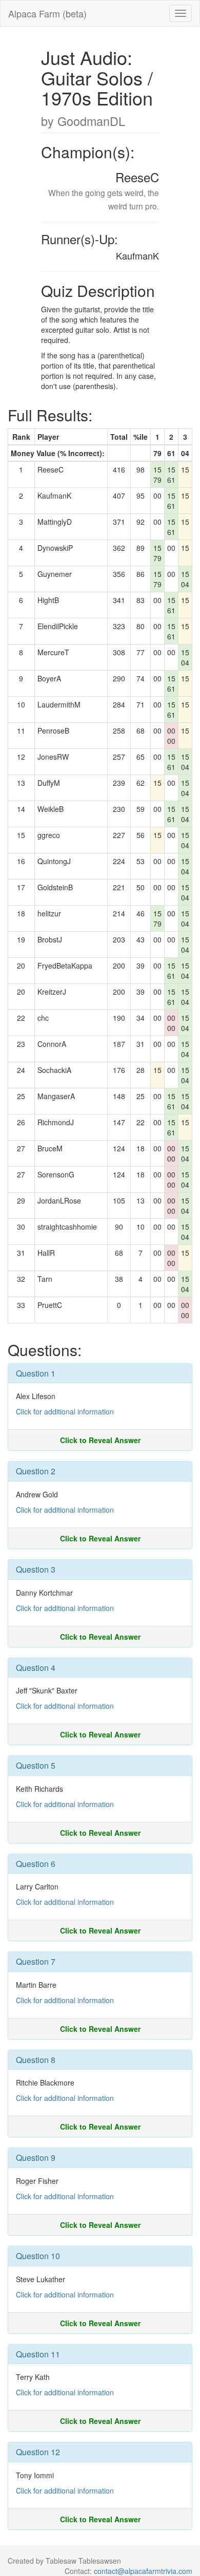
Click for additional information (65, 1411)
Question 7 (36, 1961)
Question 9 (36, 2158)
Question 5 (36, 1765)
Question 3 (36, 1569)
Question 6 (36, 1864)
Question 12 (38, 2452)
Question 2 (36, 1471)
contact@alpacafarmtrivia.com (143, 2571)
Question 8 (36, 2060)
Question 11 (38, 2354)
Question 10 (38, 2256)
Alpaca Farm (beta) (47, 13)
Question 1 (36, 1373)
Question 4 (36, 1668)
